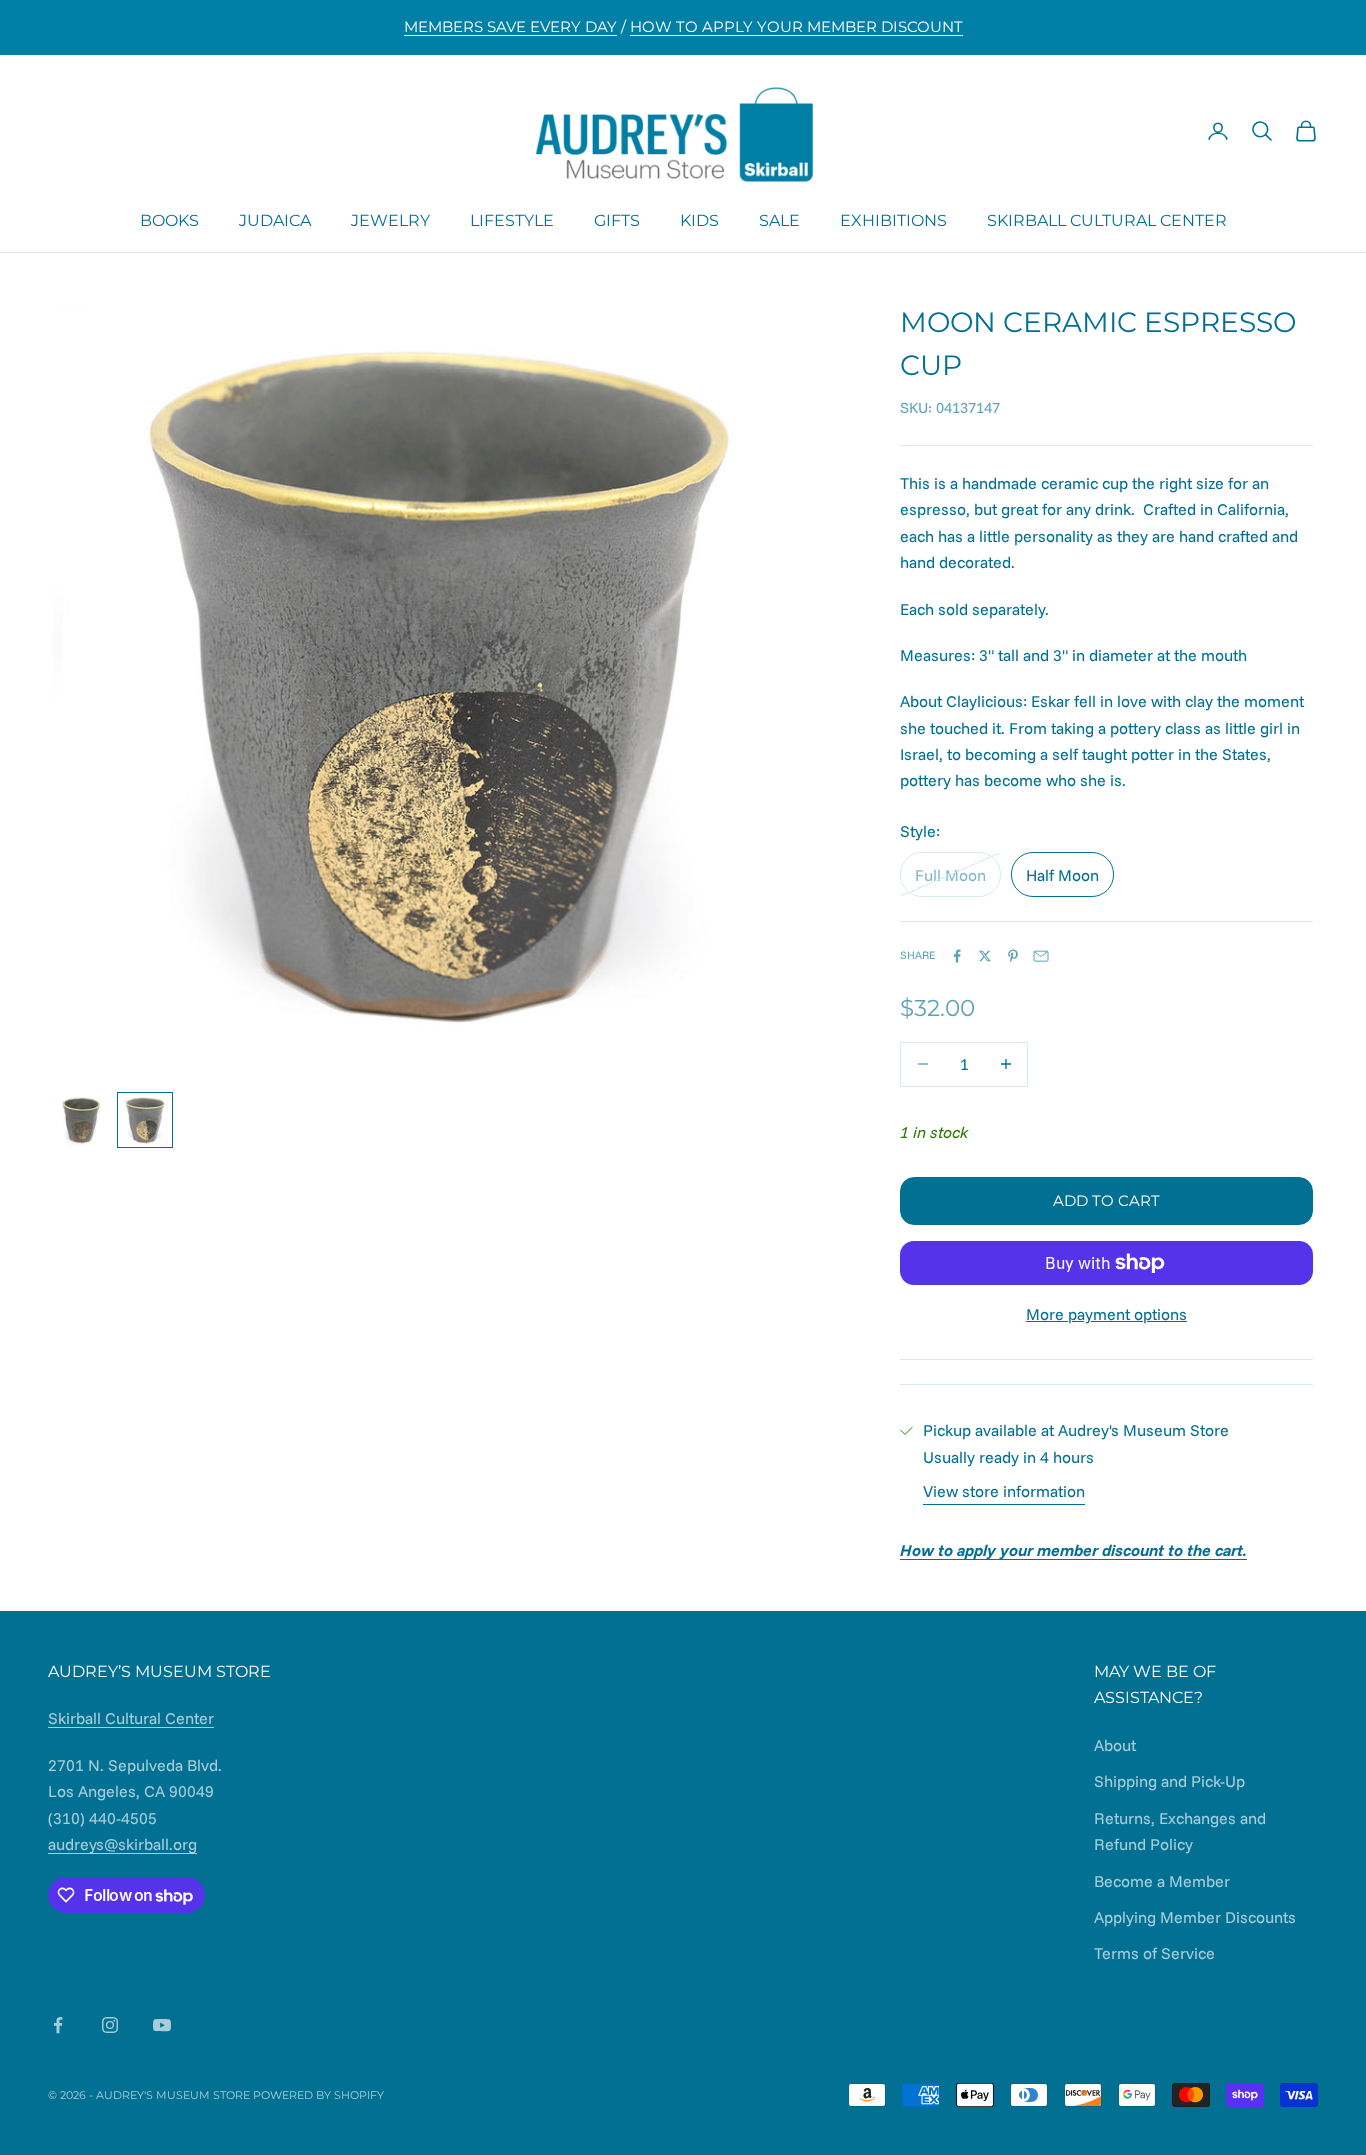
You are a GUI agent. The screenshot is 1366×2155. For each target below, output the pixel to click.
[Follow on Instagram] (110, 2025)
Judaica (275, 219)
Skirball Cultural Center (1107, 219)
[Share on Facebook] (957, 956)
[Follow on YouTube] (162, 2025)
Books (169, 219)
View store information (1004, 1491)
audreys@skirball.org (122, 1844)
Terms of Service (1154, 1953)
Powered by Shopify (318, 2095)
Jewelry (390, 219)
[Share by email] (1041, 956)
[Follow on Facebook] (58, 2025)
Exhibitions (893, 219)
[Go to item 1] (81, 1120)
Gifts (617, 219)
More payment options (1106, 1314)
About (1115, 1745)
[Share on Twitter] (985, 956)
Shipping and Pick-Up (1169, 1781)
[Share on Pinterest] (1013, 956)
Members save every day (510, 26)
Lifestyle (512, 219)
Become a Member (1162, 1881)
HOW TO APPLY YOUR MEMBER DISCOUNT (796, 26)
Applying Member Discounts (1195, 1917)
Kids (699, 219)
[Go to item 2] (145, 1120)
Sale (779, 219)
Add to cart (1106, 1200)
